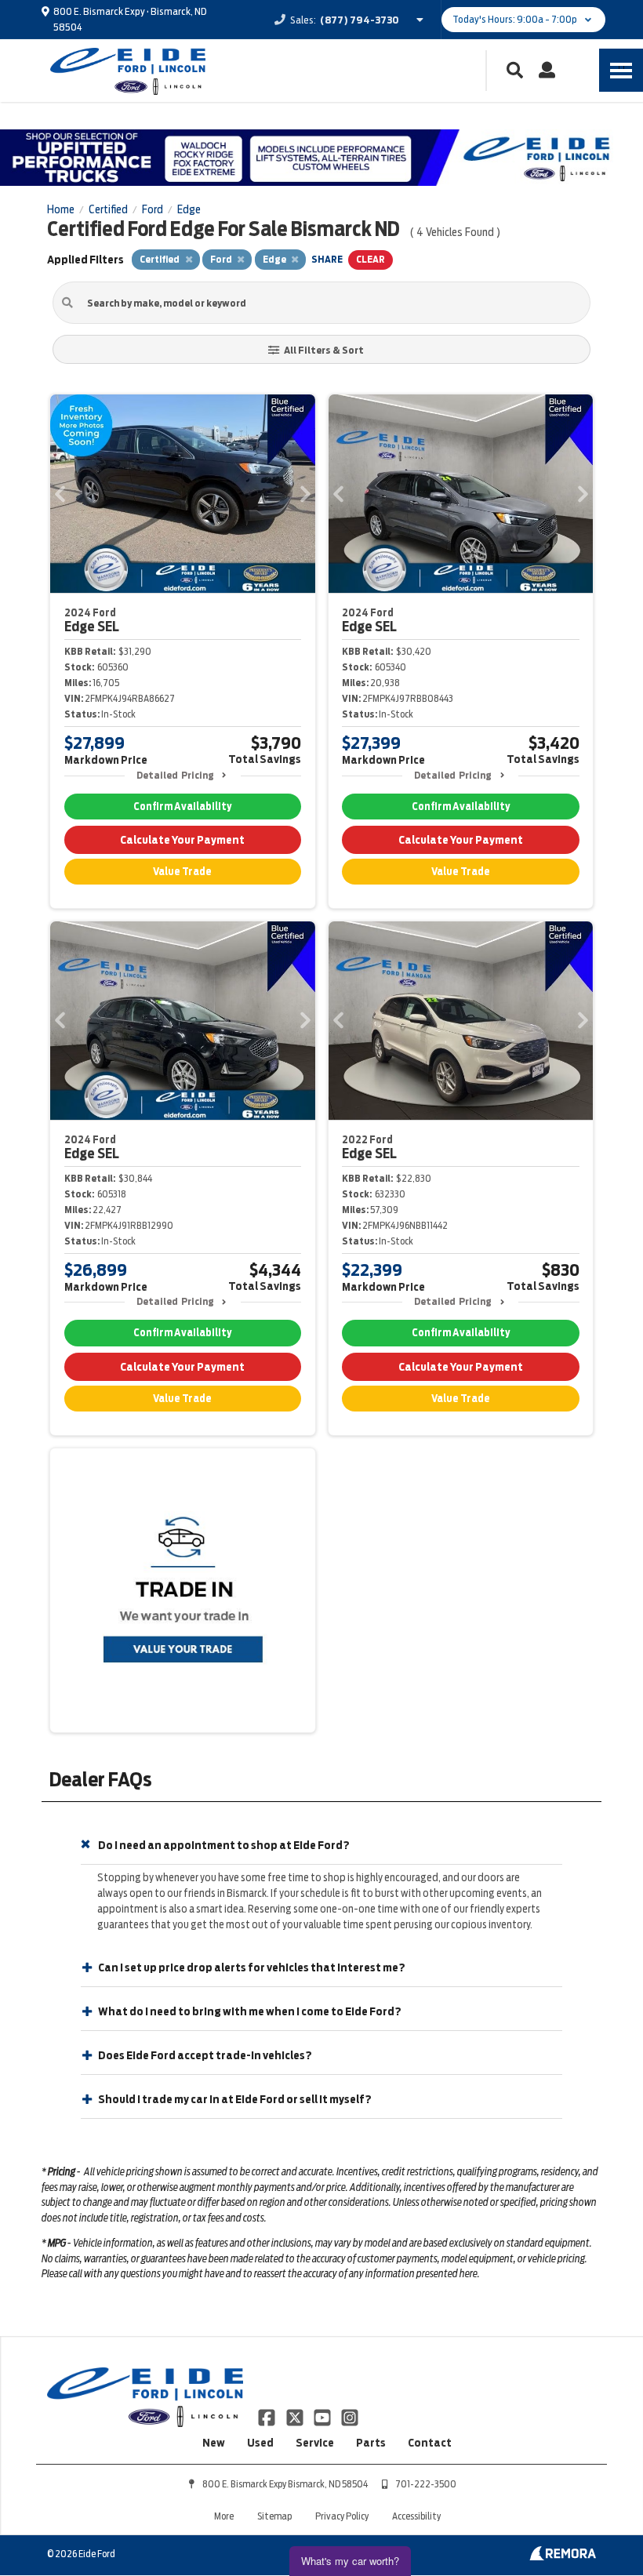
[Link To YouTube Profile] (323, 2416)
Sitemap (274, 2516)
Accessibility (416, 2516)
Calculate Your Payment (182, 840)
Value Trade (182, 872)
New (214, 2443)
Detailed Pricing (175, 775)
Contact (430, 2443)
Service (315, 2443)
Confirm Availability (182, 807)
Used (260, 2443)
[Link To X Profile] (295, 2416)
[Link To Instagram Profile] (350, 2416)
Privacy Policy (342, 2516)
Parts (371, 2443)
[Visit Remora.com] (563, 2556)
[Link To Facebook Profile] (268, 2416)
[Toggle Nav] (621, 70)
